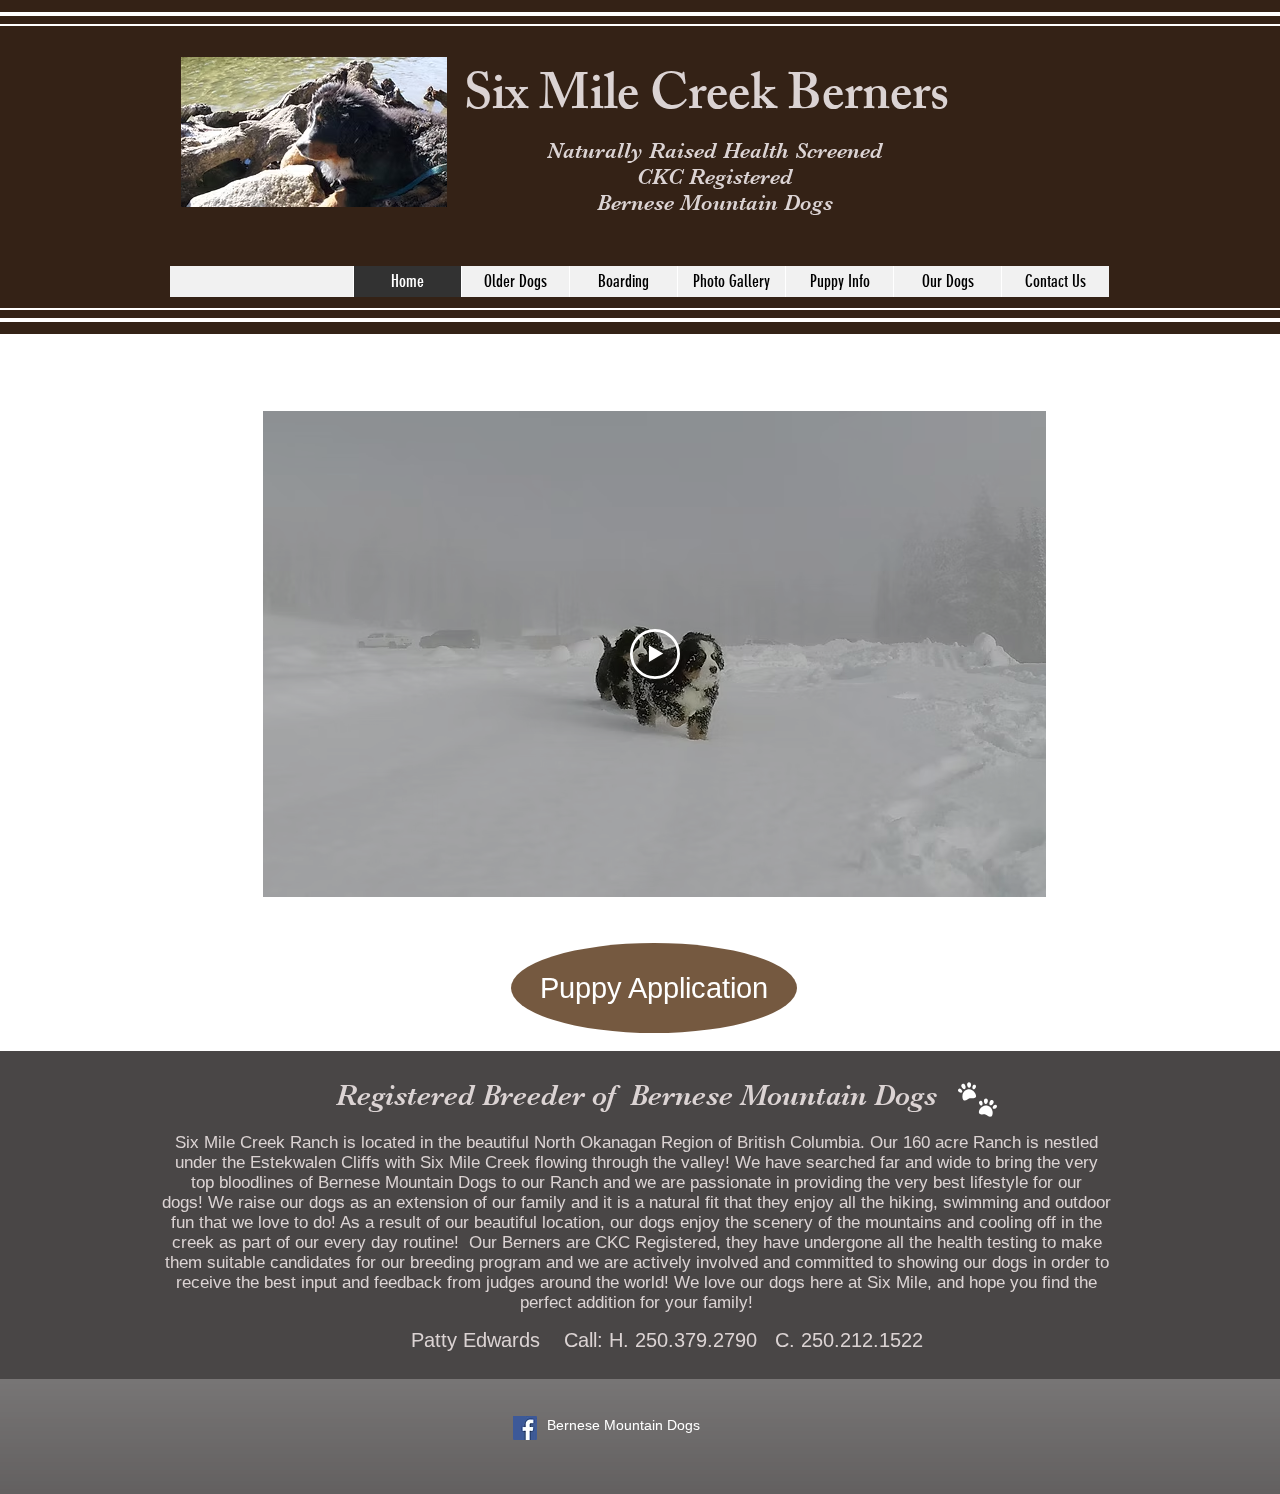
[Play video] (655, 654)
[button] (947, 281)
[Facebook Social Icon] (525, 1428)
